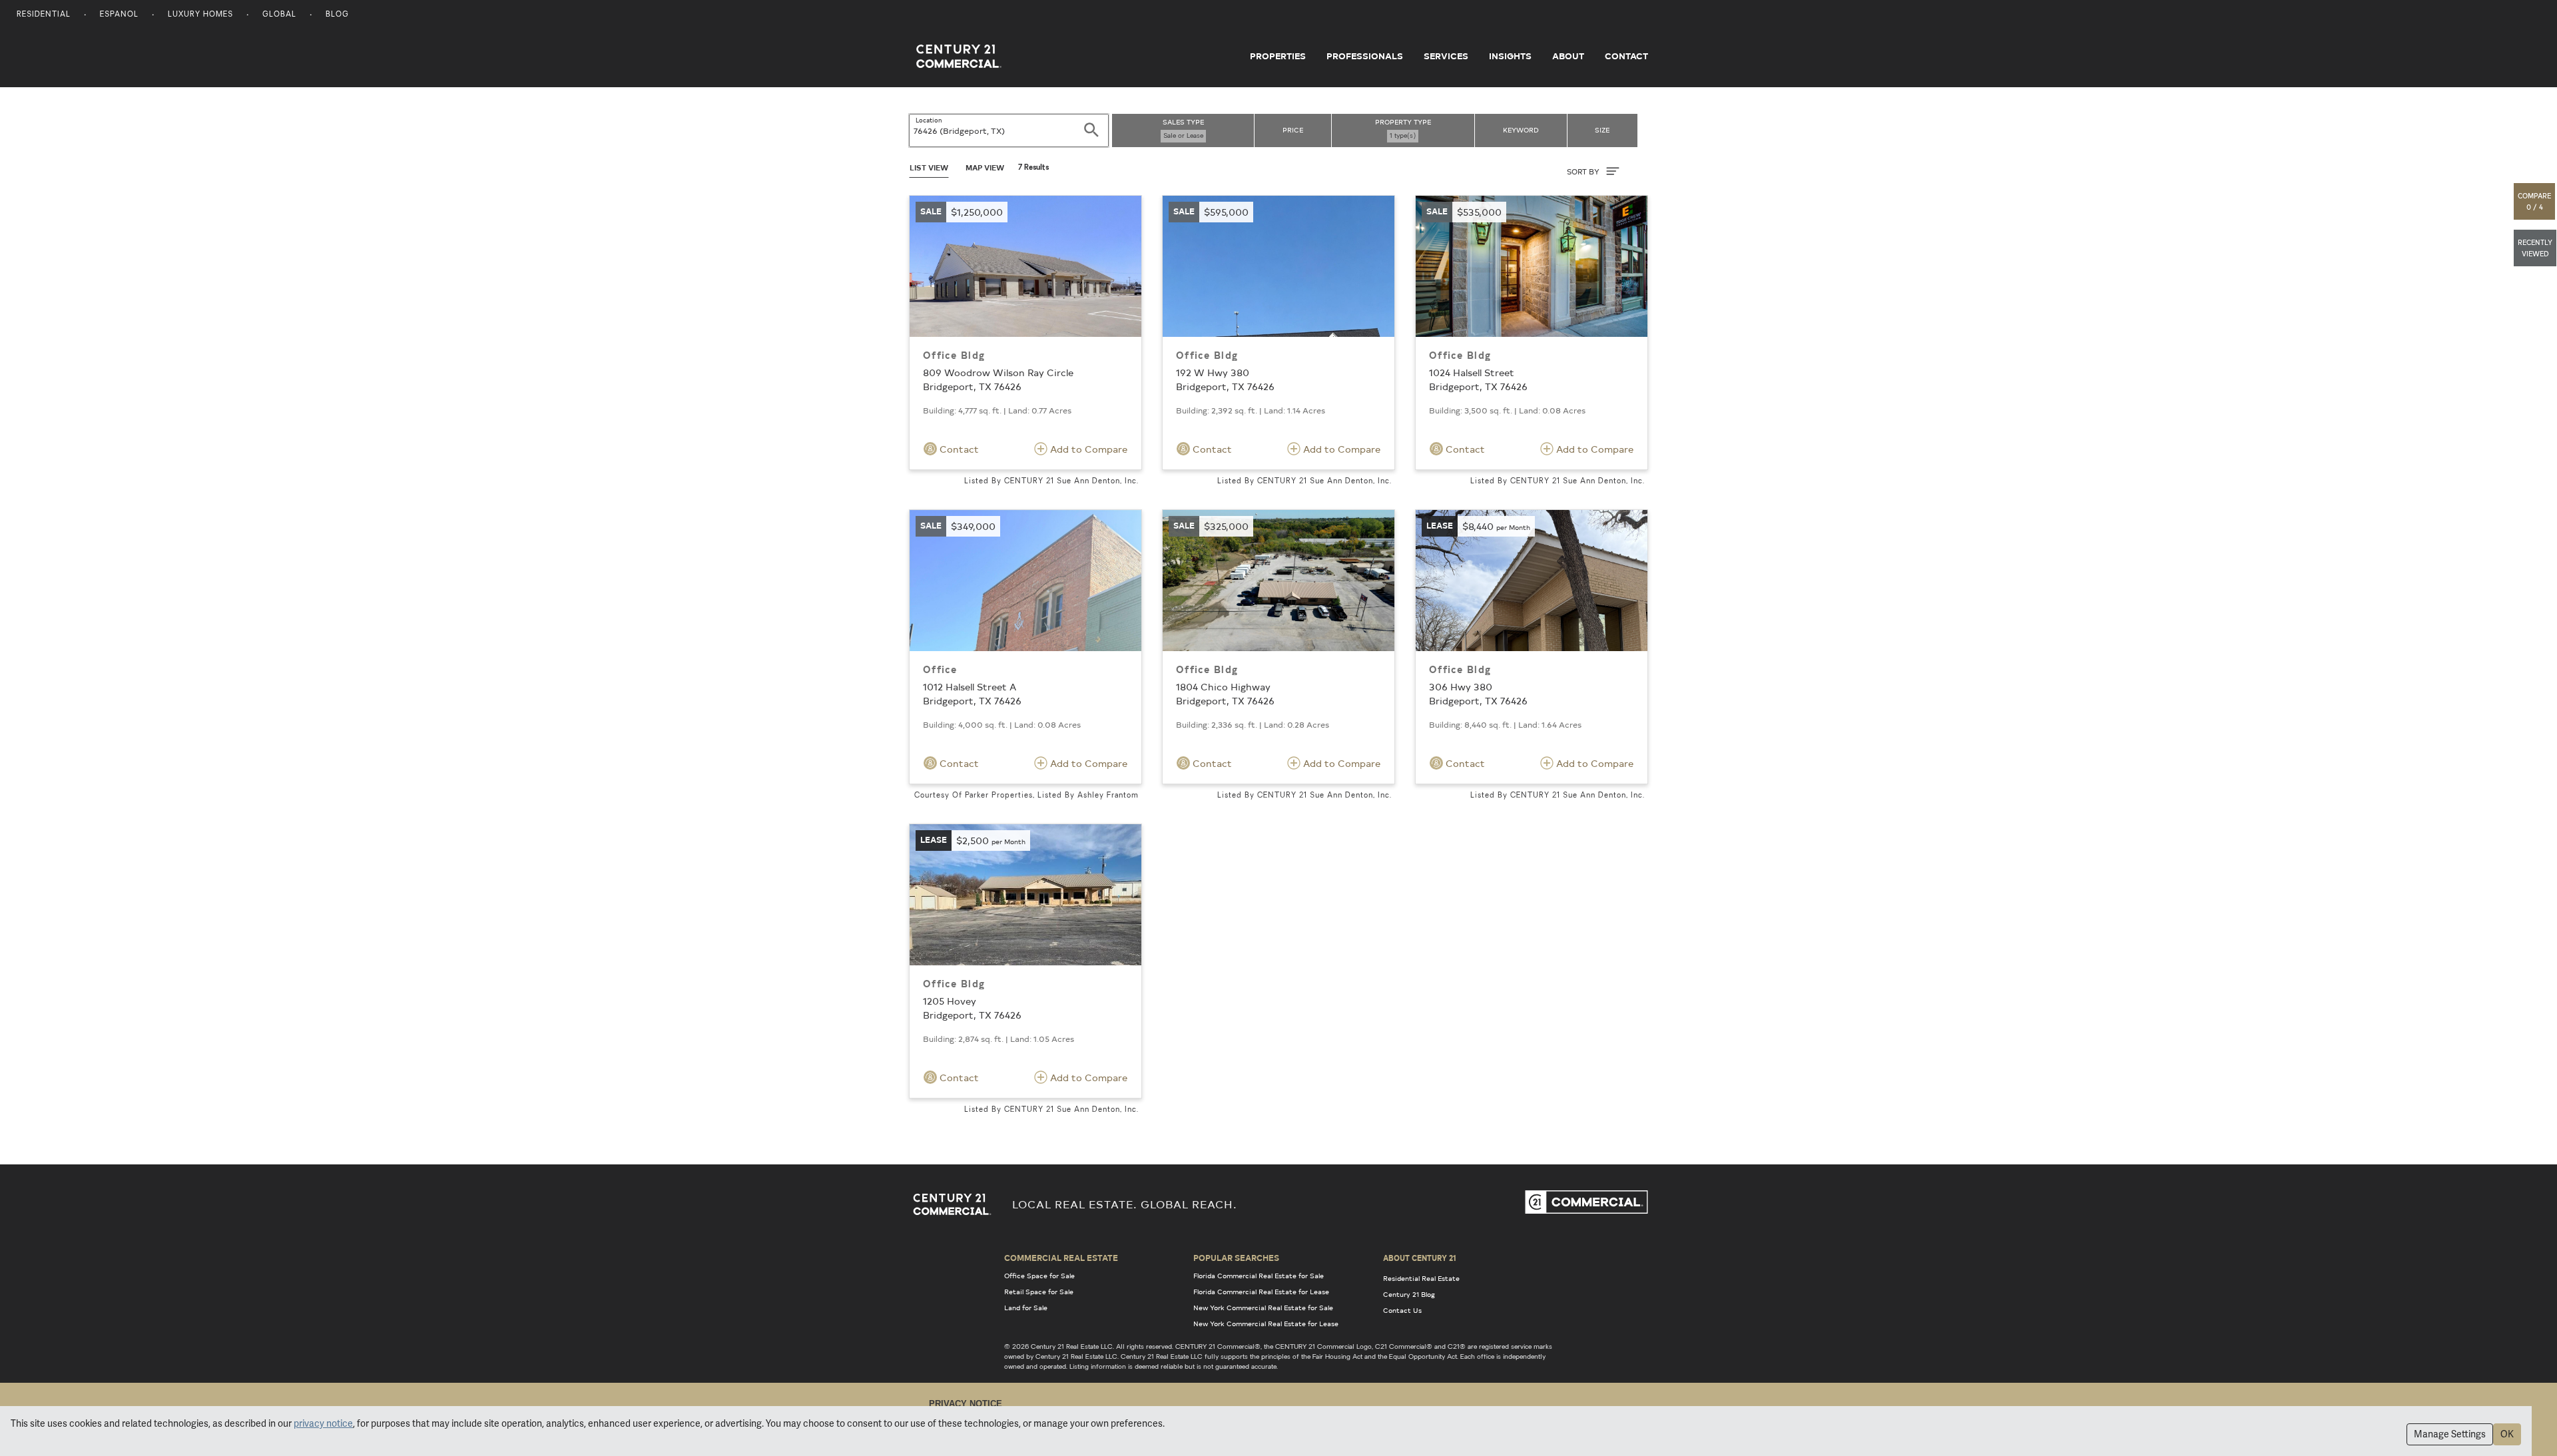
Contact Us (1402, 1310)
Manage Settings (2450, 1434)
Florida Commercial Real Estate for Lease (1261, 1292)
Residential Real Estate (1421, 1278)
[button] (2535, 201)
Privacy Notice (966, 1404)
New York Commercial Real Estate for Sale (1263, 1308)
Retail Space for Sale (1039, 1292)
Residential (44, 15)
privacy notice (323, 1423)
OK (2507, 1434)
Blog (337, 15)
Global (279, 15)
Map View (985, 167)
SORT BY (1584, 171)
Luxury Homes (200, 15)
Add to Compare (1087, 449)
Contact (1626, 56)
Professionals (1365, 56)
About (1568, 56)
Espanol (119, 15)
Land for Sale (1026, 1308)
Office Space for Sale (1039, 1276)
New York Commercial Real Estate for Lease (1266, 1324)
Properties (1278, 56)
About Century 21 (1420, 1258)
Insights (1510, 56)
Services (1446, 56)
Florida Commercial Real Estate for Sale (1259, 1276)
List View (929, 167)
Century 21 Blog (1409, 1294)
